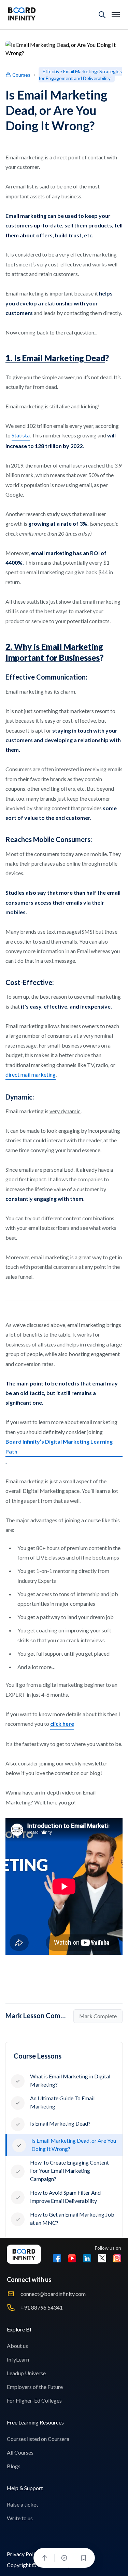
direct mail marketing (31, 1074)
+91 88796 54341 (42, 2307)
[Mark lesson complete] (64, 2558)
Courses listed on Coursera (38, 2439)
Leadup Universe (26, 2373)
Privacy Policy (24, 2554)
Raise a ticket (23, 2504)
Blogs (14, 2466)
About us (17, 2346)
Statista (21, 435)
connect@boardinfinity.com (53, 2294)
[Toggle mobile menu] (116, 15)
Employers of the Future (35, 2387)
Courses (21, 75)
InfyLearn (18, 2359)
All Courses (20, 2452)
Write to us (20, 2518)
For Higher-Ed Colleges (34, 2400)
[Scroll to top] (45, 2558)
